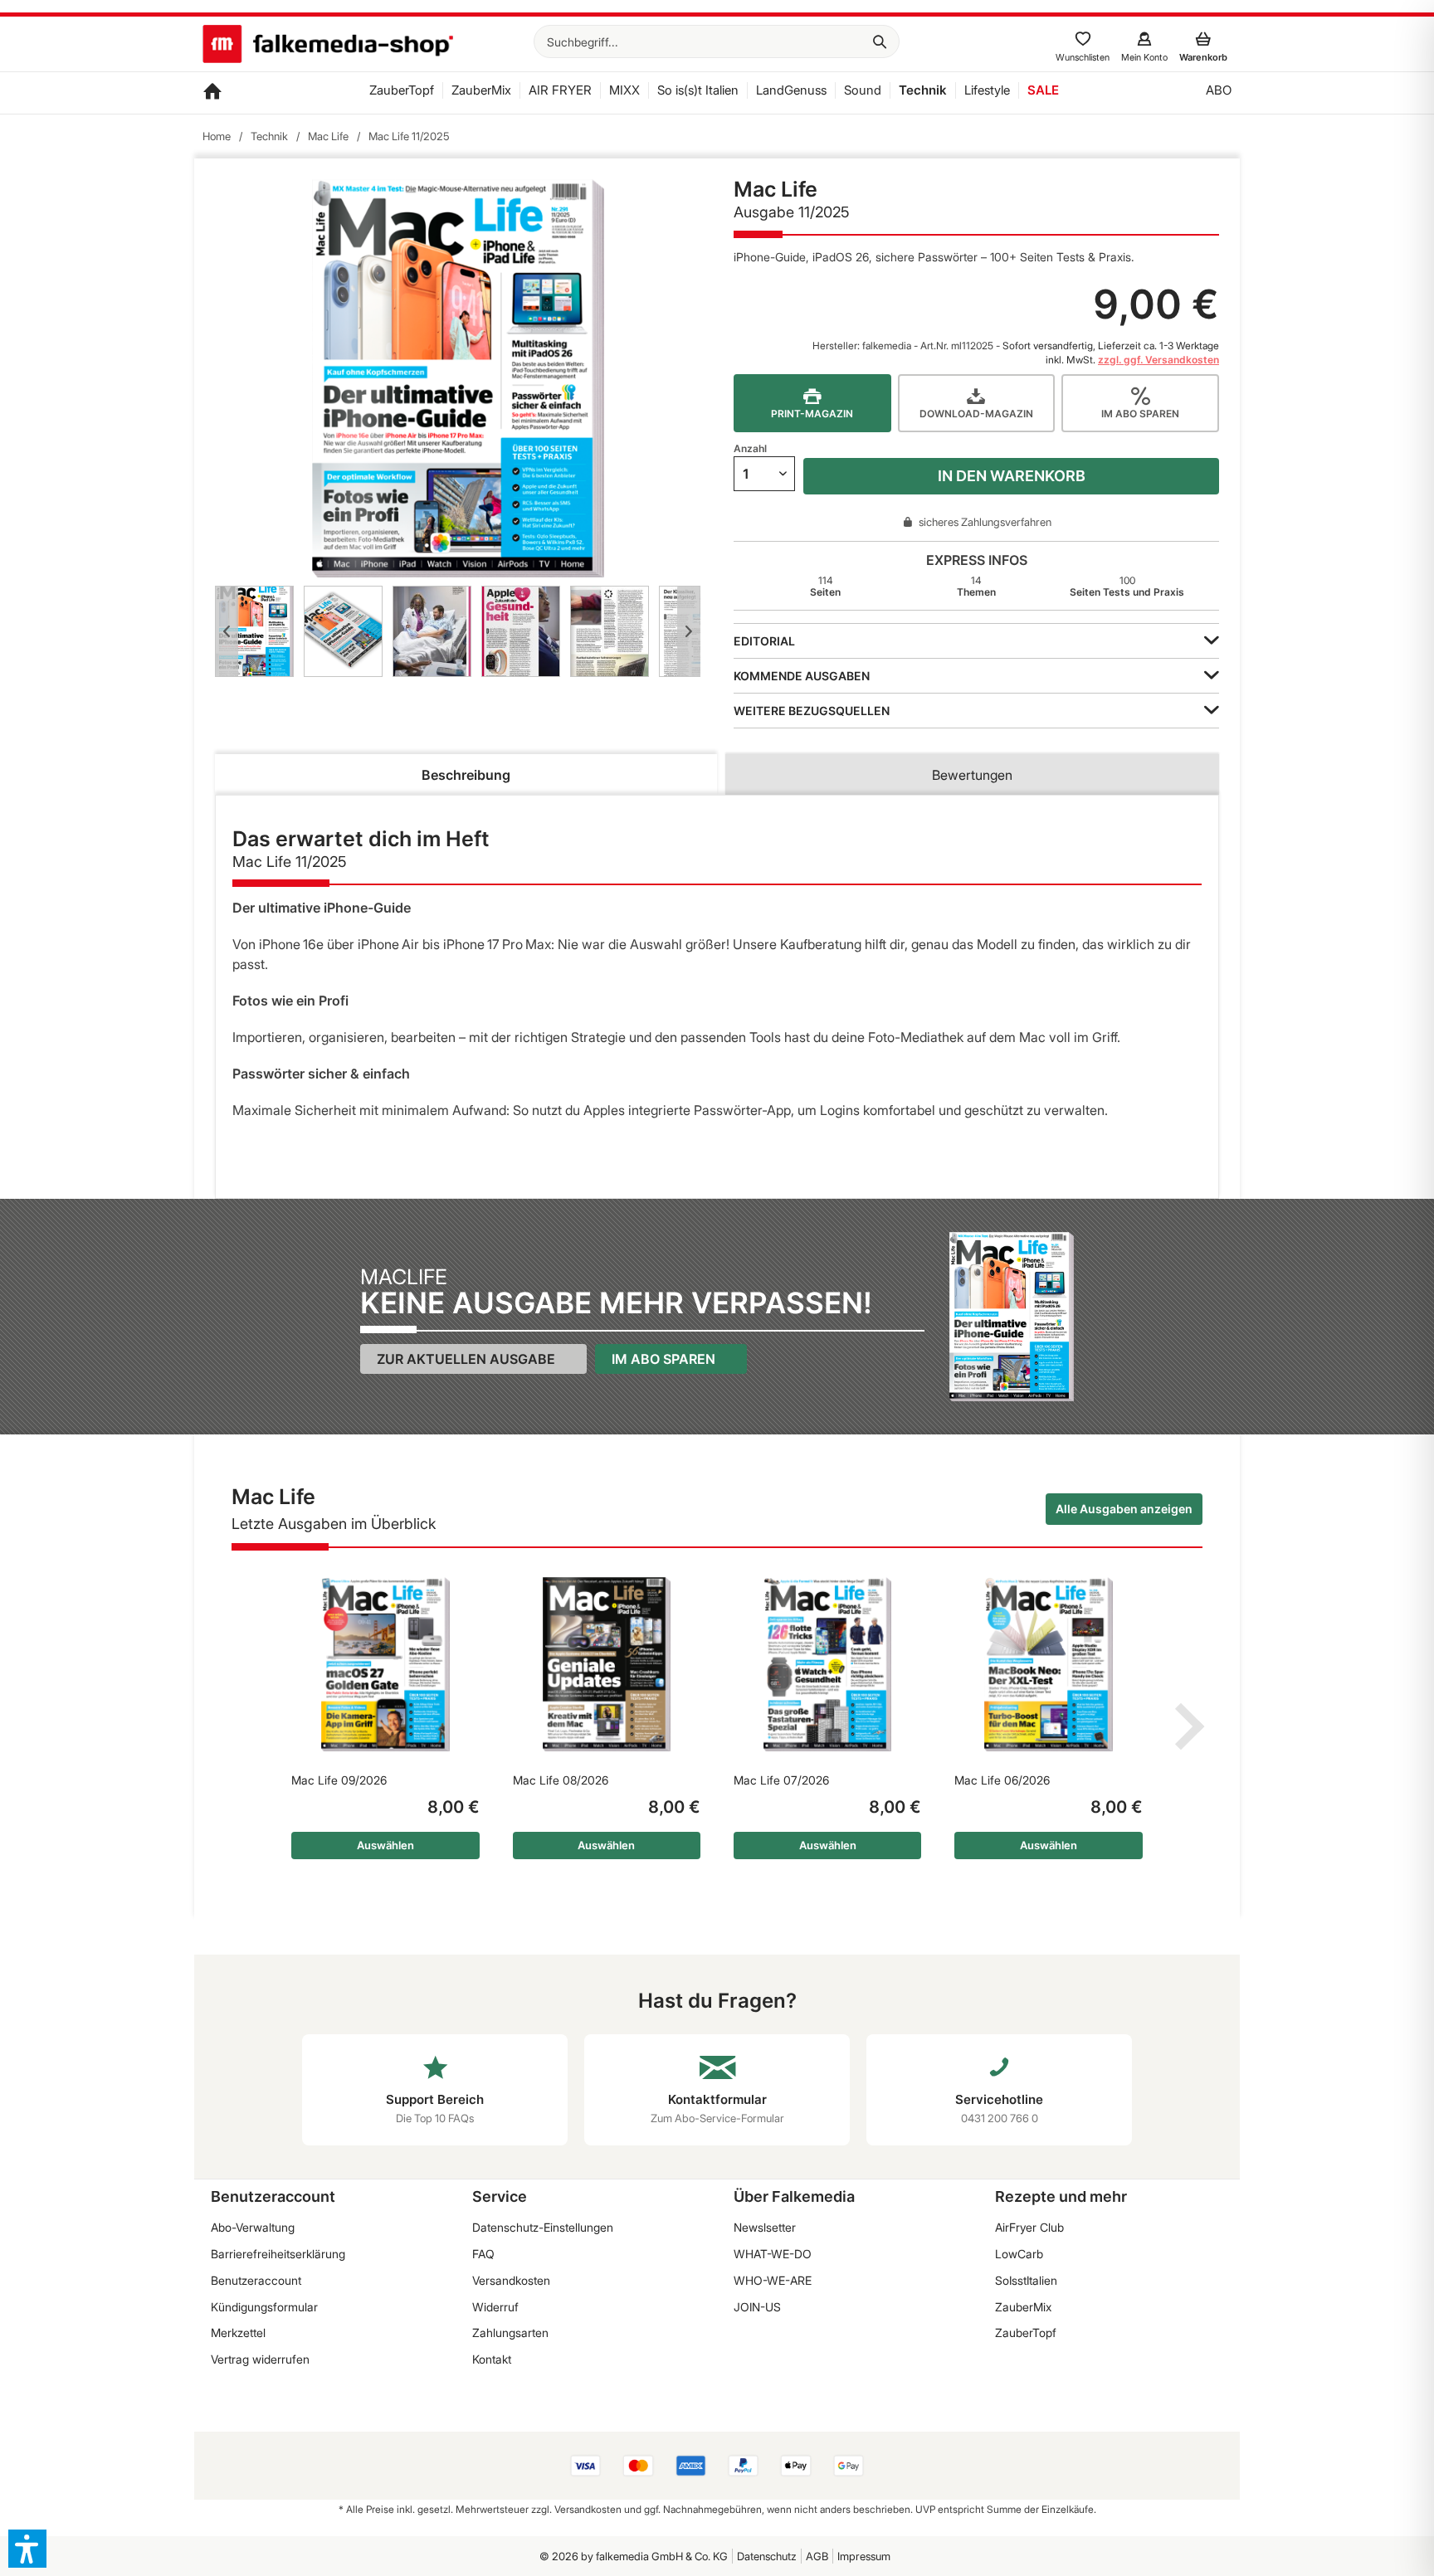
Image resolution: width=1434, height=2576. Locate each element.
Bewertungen (972, 775)
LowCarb (1019, 2254)
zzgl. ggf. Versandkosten (1158, 360)
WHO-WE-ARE (773, 2280)
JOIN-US (757, 2307)
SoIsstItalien (1026, 2280)
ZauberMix (1023, 2307)
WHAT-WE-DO (773, 2254)
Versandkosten (511, 2280)
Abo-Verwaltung (253, 2227)
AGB (817, 2556)
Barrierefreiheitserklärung (278, 2254)
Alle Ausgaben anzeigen (1124, 1509)
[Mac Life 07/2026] (827, 1664)
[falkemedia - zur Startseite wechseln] (328, 46)
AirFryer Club (1029, 2227)
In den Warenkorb (1012, 476)
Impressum (864, 2556)
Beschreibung (466, 775)
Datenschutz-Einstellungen (543, 2227)
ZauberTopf (1026, 2333)
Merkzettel (238, 2333)
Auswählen (385, 1845)
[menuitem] (717, 41)
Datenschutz (767, 2556)
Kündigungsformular (264, 2307)
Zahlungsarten (510, 2333)
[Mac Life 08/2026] (607, 1664)
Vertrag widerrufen (260, 2359)
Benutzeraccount (256, 2280)
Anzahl (750, 448)
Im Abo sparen (663, 1359)
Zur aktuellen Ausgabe (466, 1359)
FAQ (483, 2254)
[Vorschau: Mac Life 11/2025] (254, 631)
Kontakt (492, 2359)
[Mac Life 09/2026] (385, 1664)
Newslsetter (765, 2227)
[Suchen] (880, 41)
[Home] (212, 93)
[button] (27, 2549)
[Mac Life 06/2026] (1048, 1664)
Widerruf (495, 2307)
